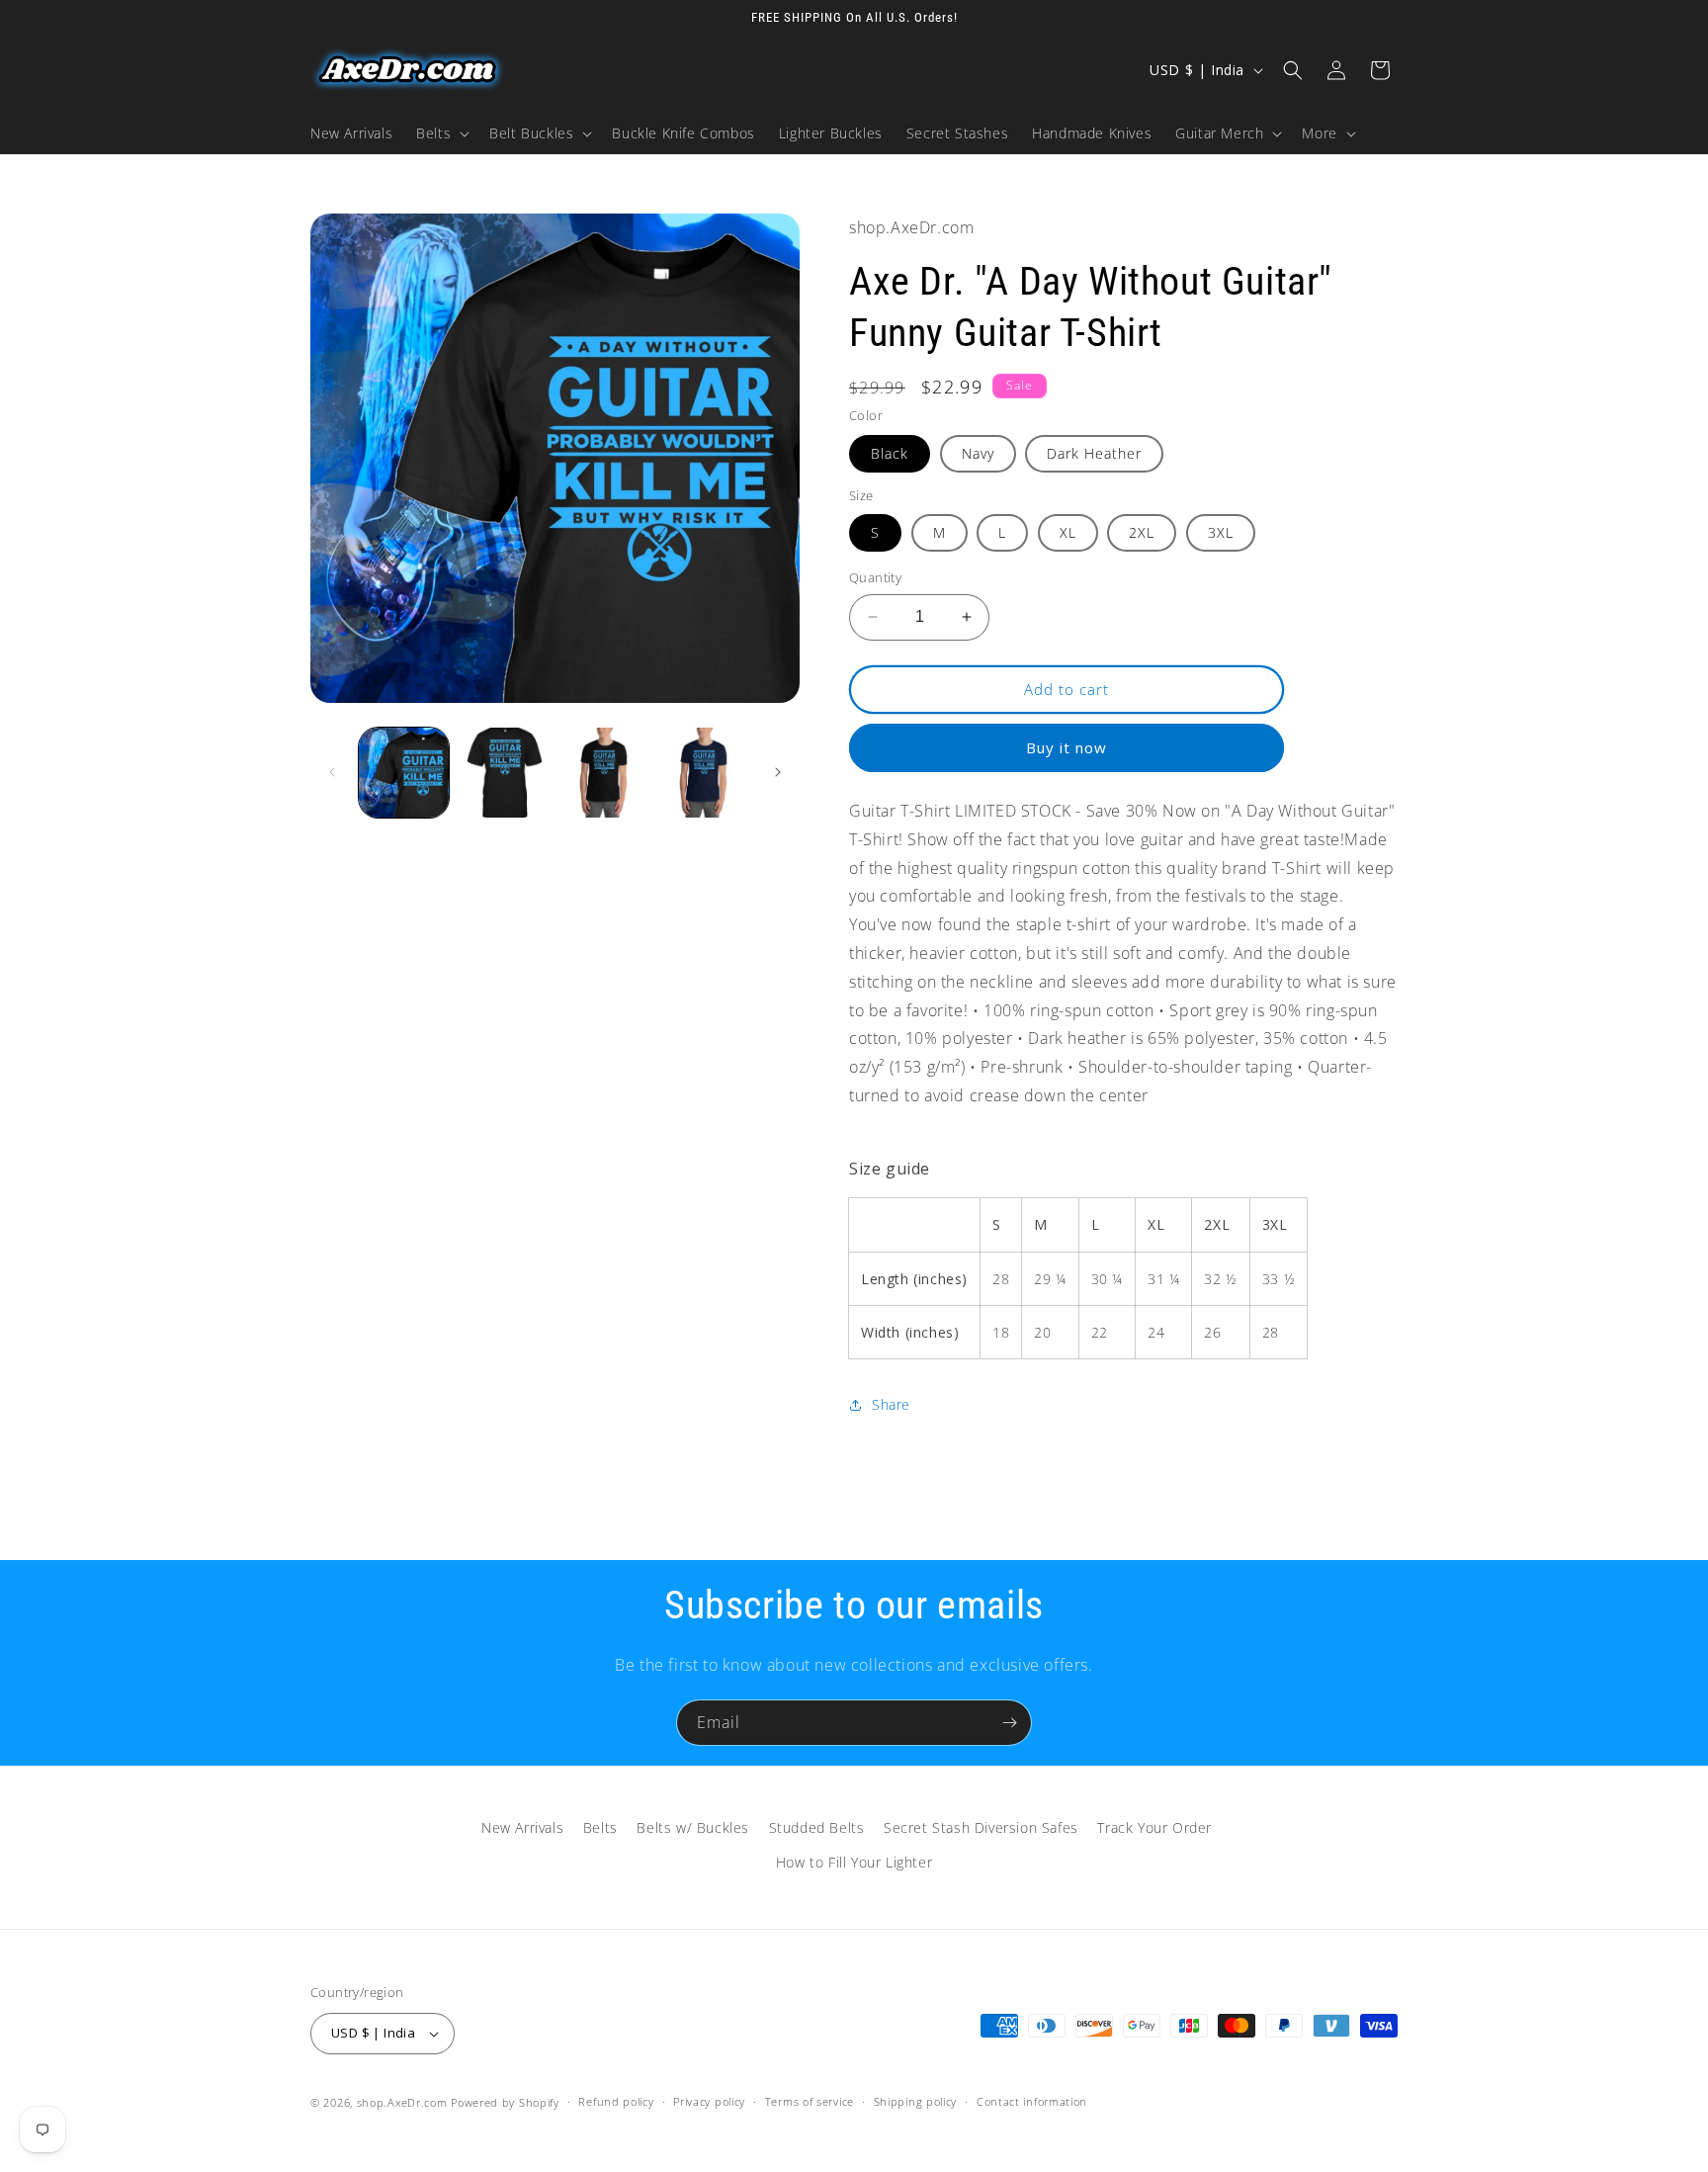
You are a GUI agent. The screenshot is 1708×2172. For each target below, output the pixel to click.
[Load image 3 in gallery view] (604, 773)
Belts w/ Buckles (693, 1827)
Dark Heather (1094, 453)
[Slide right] (778, 772)
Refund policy (616, 2101)
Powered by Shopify (505, 2102)
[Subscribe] (1009, 1723)
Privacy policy (709, 2101)
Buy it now (1067, 747)
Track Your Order (1154, 1827)
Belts (600, 1827)
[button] (441, 133)
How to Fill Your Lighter (854, 1862)
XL (1068, 532)
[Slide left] (332, 772)
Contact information (1032, 2101)
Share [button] (891, 1404)
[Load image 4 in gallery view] (704, 773)
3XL (1221, 532)
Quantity (875, 577)
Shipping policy (916, 2101)
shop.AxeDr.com (402, 2102)
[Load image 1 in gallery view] (404, 773)
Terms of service (810, 2101)
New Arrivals (522, 1827)
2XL (1142, 532)
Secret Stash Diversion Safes (981, 1827)
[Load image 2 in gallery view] (504, 773)
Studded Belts (817, 1827)
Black (890, 453)
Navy (978, 453)
